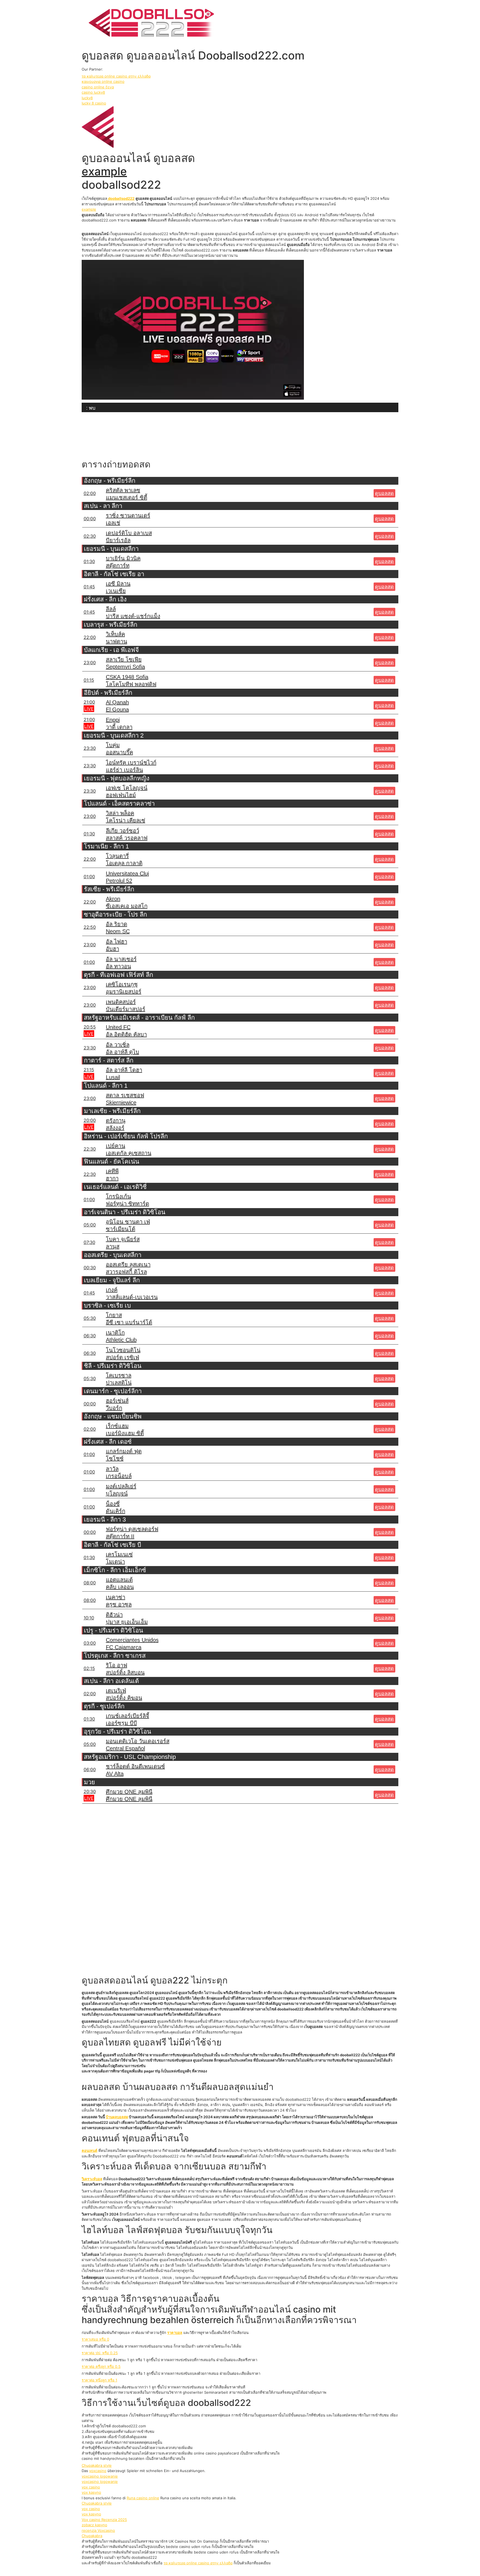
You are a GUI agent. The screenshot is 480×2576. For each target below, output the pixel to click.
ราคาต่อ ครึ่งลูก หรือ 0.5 (101, 2366)
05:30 (90, 1318)
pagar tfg (152, 2071)
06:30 (90, 1336)
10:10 (89, 1618)
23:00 (90, 663)
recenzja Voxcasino (98, 2530)
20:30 (90, 1791)
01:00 (89, 877)
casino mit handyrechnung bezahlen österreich (209, 2315)
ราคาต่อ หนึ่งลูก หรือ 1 (99, 2380)
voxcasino (98, 2471)
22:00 (90, 637)
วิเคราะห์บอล (92, 2179)
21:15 (89, 1070)
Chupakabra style (97, 2465)
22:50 (90, 927)
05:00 (90, 1225)
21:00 (89, 702)
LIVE (89, 709)
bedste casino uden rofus (188, 2547)
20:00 (90, 1120)
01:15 (89, 680)
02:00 (90, 493)
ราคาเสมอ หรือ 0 (95, 2339)
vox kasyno (91, 2492)
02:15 (89, 1668)
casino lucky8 (93, 92)
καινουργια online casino (103, 81)
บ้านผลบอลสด (117, 2117)
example (104, 171)
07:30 (89, 1242)
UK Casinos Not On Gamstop (194, 2541)
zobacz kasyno (94, 2525)
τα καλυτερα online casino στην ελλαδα (116, 76)
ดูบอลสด (384, 493)
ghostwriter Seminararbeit (205, 2392)
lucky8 (87, 98)
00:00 (90, 519)
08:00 (90, 1583)
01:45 (89, 587)
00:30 (90, 1268)
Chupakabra (92, 2536)
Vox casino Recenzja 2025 (104, 2520)
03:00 (90, 1643)
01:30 (89, 561)
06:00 (90, 1769)
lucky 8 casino (94, 103)
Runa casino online (143, 2498)
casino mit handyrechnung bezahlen (113, 2458)
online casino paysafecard (216, 2453)
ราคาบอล (175, 2333)
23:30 (90, 748)
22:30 (90, 1149)
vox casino (91, 2487)
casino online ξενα (98, 87)
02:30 (90, 536)
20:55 (90, 1027)
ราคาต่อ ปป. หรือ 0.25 (100, 2353)
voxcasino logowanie (100, 2476)
